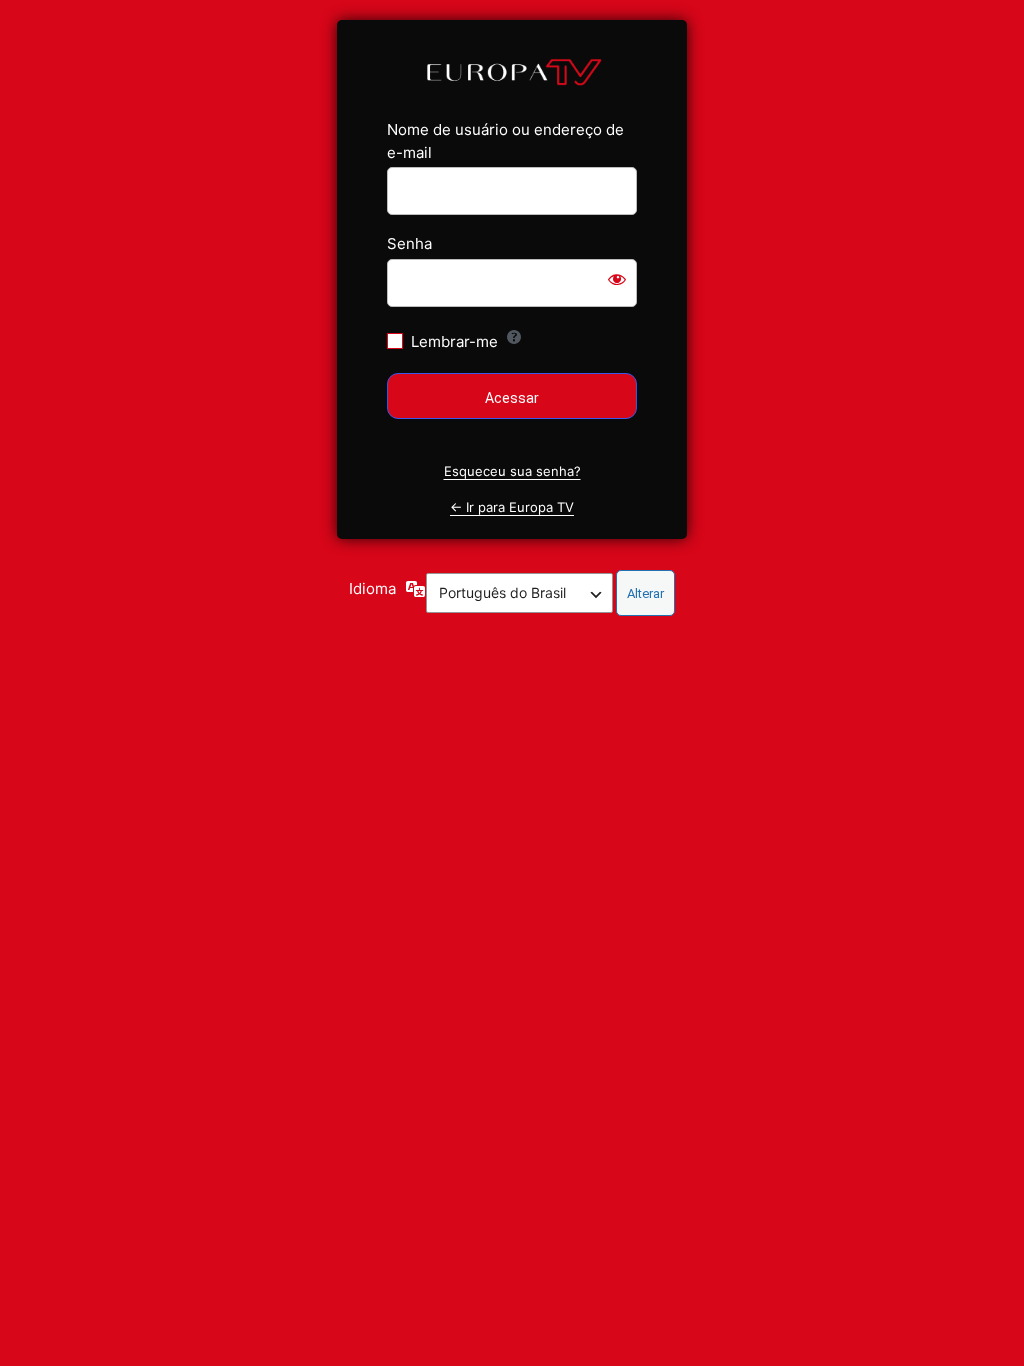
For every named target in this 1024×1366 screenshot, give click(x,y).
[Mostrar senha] (617, 279)
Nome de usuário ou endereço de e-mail (505, 141)
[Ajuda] (514, 337)
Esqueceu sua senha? (512, 471)
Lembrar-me (454, 341)
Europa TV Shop (512, 70)
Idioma (372, 588)
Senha (409, 243)
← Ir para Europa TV (512, 507)
